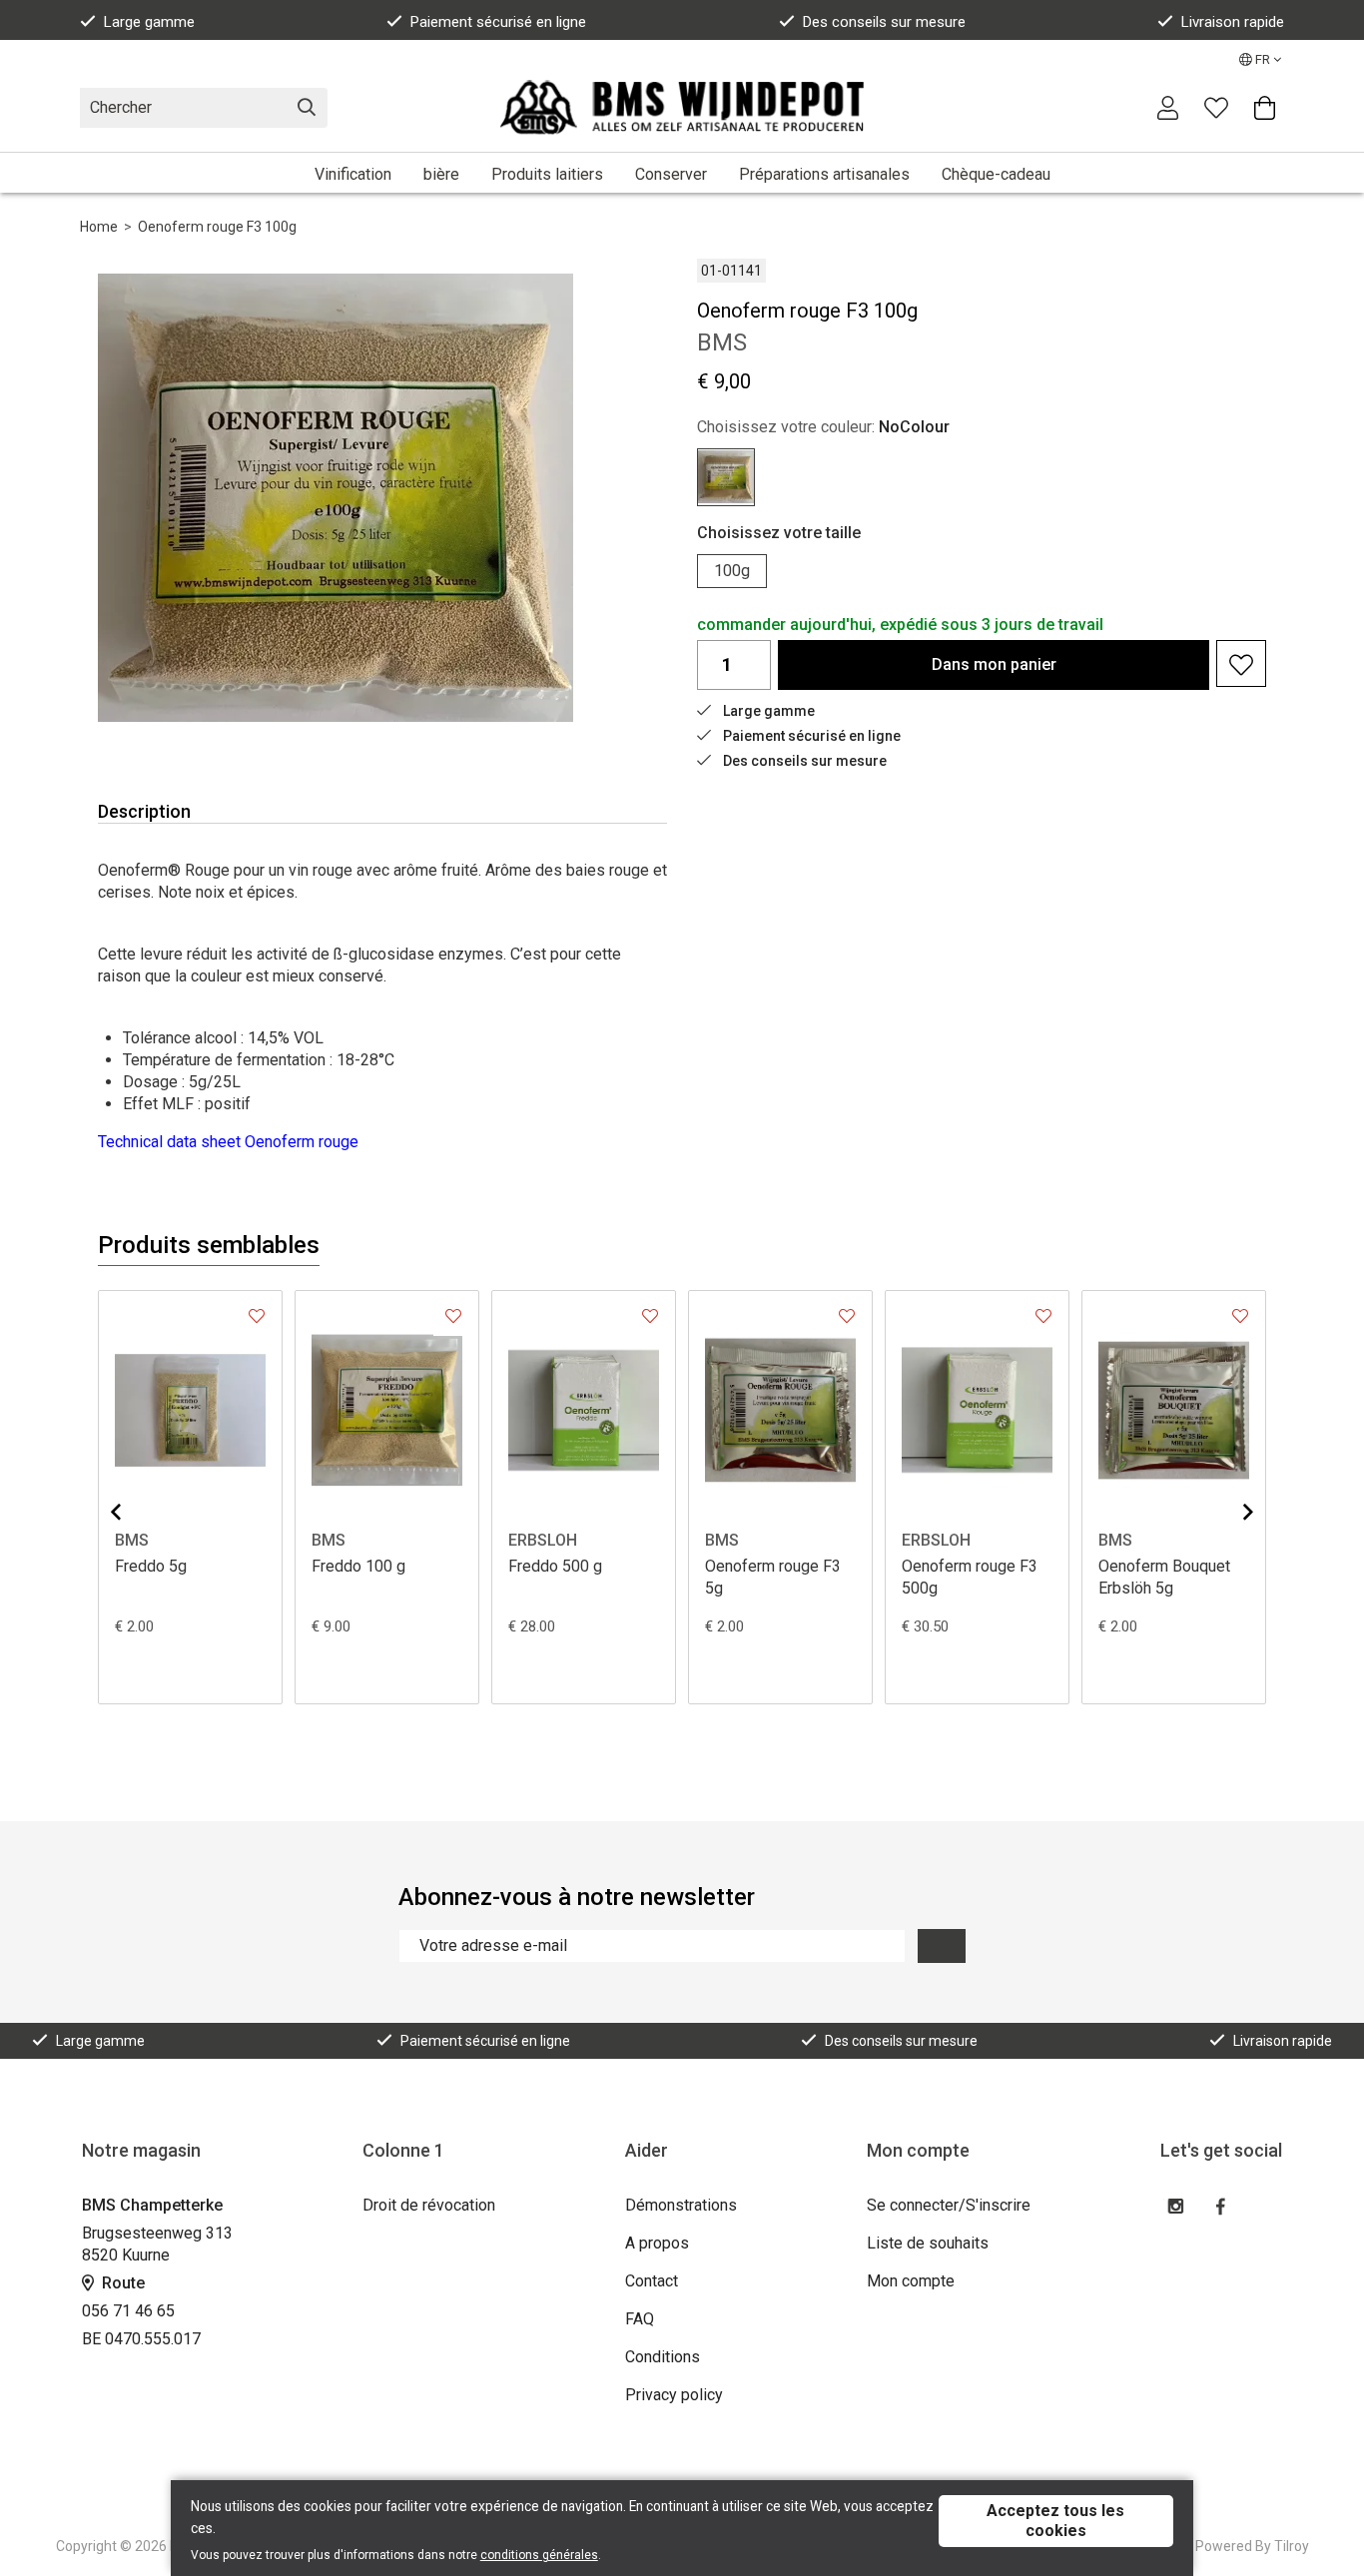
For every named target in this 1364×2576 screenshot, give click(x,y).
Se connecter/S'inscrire (949, 2205)
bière (441, 174)
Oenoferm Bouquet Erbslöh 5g (1164, 1577)
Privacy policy (674, 2395)
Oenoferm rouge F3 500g (970, 1577)
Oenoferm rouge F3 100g (217, 227)
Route (121, 2283)
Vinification (353, 174)
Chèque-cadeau (996, 174)
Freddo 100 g (358, 1566)
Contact (652, 2281)
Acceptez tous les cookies (1055, 2521)
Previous (132, 1512)
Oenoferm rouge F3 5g (773, 1577)
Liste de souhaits (928, 2243)
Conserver (671, 174)
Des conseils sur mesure (884, 22)
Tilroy (1292, 2546)
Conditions (663, 2357)
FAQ (640, 2319)
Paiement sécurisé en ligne (498, 22)
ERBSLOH (543, 1540)
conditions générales (539, 2555)
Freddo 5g (151, 1566)
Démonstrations (681, 2205)
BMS (132, 1540)
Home (99, 227)
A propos (657, 2243)
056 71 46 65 (128, 2311)
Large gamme (149, 22)
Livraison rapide (1233, 22)
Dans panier (994, 664)
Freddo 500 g (555, 1566)
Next (1232, 1512)
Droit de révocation (429, 2205)
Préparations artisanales (824, 174)
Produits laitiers (547, 174)
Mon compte (911, 2281)
